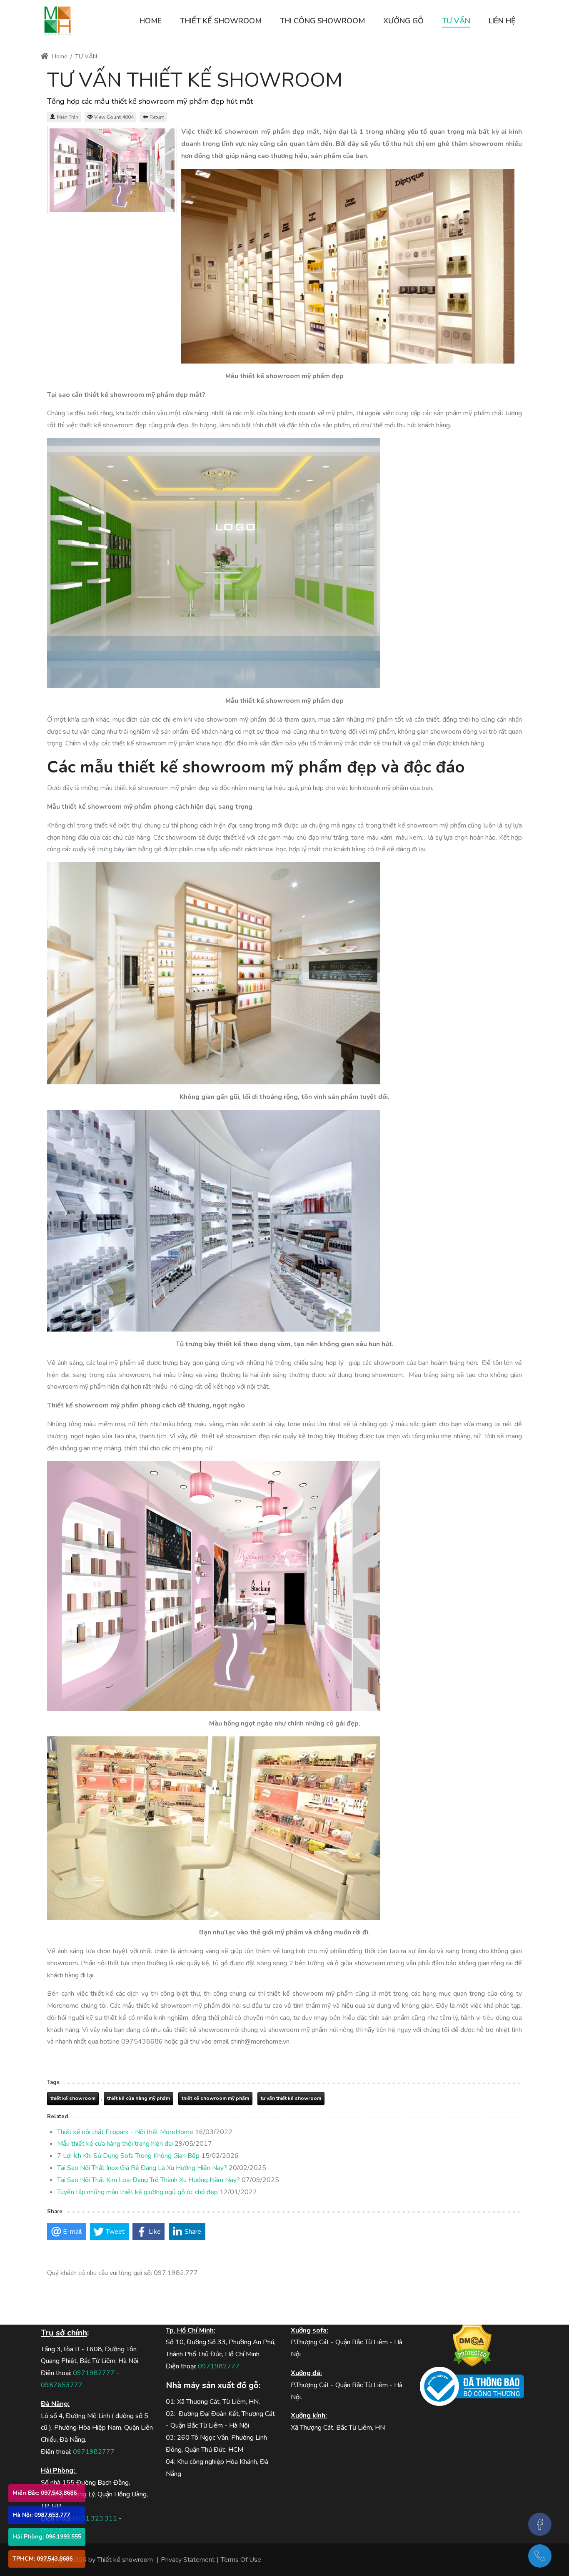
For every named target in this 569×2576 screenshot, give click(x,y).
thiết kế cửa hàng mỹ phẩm (139, 2098)
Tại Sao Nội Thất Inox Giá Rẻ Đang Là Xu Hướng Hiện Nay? (142, 2168)
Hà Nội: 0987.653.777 (41, 2515)
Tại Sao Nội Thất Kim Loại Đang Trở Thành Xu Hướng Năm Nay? (148, 2180)
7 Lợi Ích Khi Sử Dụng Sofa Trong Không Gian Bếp (128, 2156)
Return (157, 117)
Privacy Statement (188, 2560)
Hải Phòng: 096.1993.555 (47, 2537)
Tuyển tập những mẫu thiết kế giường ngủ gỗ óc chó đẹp (137, 2192)
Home (59, 56)
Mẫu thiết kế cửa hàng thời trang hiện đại (115, 2144)
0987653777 (62, 2385)
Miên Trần (67, 117)
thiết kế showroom (73, 2098)
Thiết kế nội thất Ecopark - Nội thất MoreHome (125, 2132)
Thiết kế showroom (125, 2560)
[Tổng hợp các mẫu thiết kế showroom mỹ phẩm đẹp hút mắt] (112, 170)
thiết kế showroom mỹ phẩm (215, 2098)
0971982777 (94, 2373)
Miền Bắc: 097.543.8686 (45, 2493)
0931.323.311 (95, 2518)
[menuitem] (151, 21)
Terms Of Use (241, 2560)
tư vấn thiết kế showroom (291, 2098)
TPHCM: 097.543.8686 (42, 2559)
